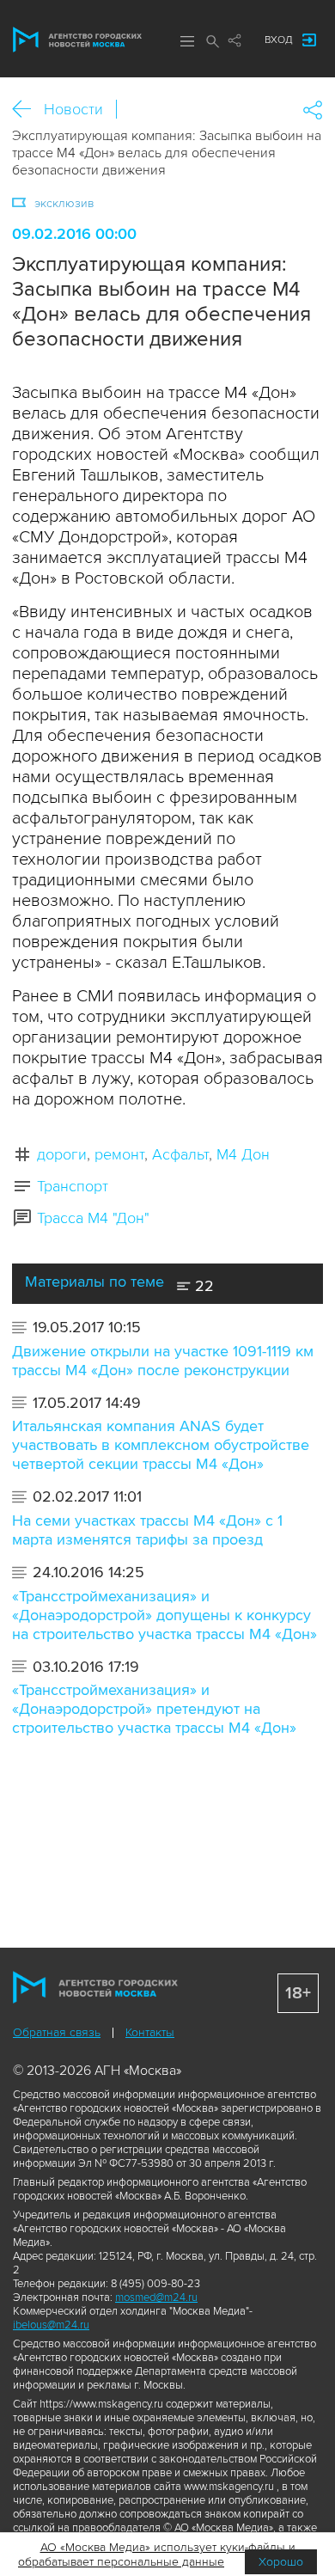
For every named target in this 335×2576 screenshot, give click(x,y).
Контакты (150, 2032)
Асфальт (180, 1154)
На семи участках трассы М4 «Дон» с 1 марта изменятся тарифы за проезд (147, 1530)
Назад (28, 110)
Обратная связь (57, 2032)
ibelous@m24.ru (51, 2325)
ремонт (119, 1154)
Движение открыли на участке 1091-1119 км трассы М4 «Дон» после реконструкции (163, 1361)
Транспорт (73, 1186)
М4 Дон (243, 1154)
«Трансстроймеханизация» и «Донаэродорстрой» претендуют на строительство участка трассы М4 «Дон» (154, 1709)
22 (202, 1286)
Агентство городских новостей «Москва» (77, 40)
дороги (62, 1154)
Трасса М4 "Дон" (93, 1218)
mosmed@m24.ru (156, 2298)
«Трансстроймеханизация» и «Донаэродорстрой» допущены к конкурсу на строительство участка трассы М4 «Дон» (164, 1615)
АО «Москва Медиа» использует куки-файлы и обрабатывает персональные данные (157, 2555)
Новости (73, 109)
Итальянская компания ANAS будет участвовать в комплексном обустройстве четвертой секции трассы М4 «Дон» (161, 1445)
